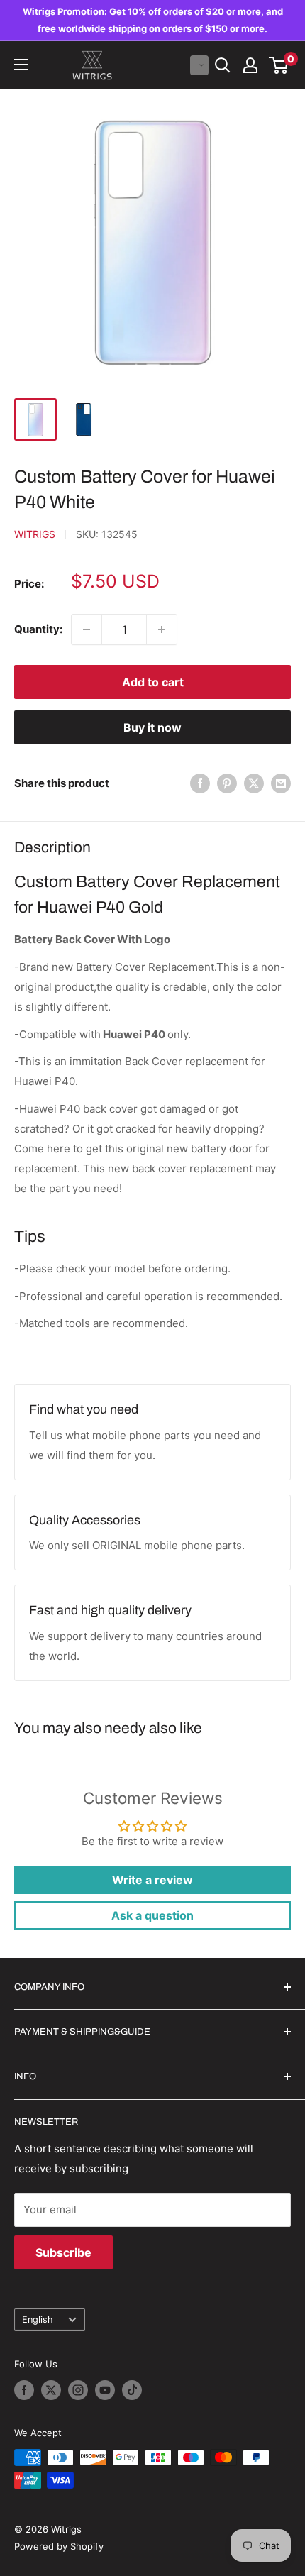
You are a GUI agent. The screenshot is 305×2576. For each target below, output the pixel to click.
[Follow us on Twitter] (51, 2390)
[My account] (250, 65)
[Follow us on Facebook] (24, 2390)
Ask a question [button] (152, 1915)
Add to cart (153, 682)
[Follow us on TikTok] (132, 2390)
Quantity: (38, 629)
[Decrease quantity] (87, 629)
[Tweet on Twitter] (254, 783)
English (38, 2319)
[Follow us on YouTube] (105, 2390)
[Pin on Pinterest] (227, 783)
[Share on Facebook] (200, 783)
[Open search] (223, 65)
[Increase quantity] (162, 629)
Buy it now (152, 727)
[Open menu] (21, 65)
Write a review (152, 1880)
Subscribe (63, 2252)
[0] (279, 65)
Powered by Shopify (59, 2546)
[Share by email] (281, 783)
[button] (199, 65)
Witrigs (35, 534)
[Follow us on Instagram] (78, 2390)
